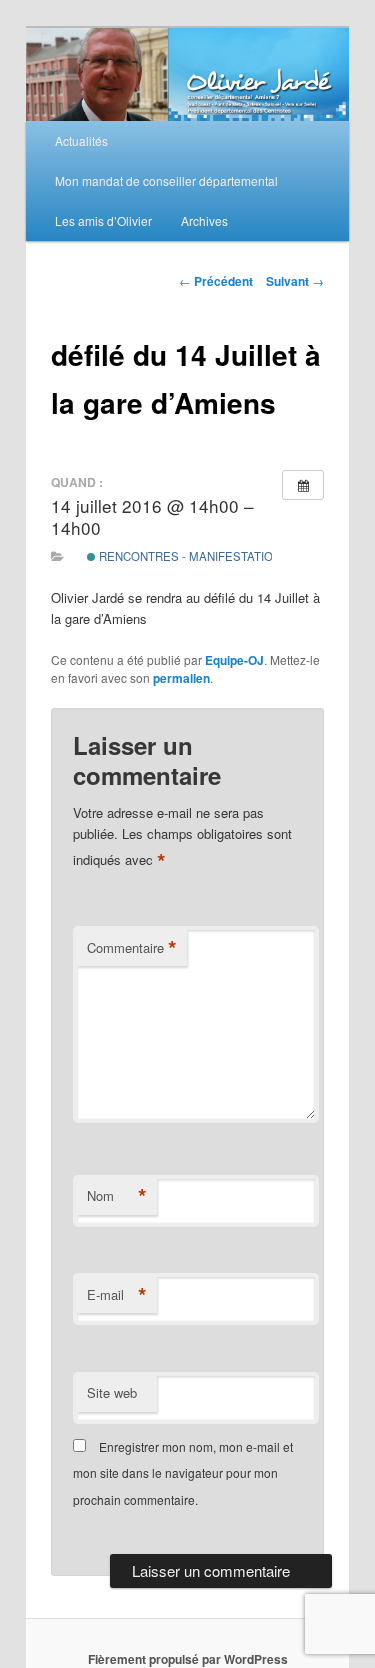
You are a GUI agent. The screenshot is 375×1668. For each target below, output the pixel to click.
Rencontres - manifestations (192, 556)
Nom (117, 1196)
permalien (181, 678)
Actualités (81, 140)
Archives (204, 220)
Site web (112, 1392)
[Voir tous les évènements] (303, 485)
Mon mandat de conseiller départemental (166, 180)
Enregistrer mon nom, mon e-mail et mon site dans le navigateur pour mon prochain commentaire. (183, 1473)
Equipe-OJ (234, 660)
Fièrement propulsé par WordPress (188, 1659)
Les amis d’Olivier (103, 220)
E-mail (117, 1295)
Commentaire (132, 948)
